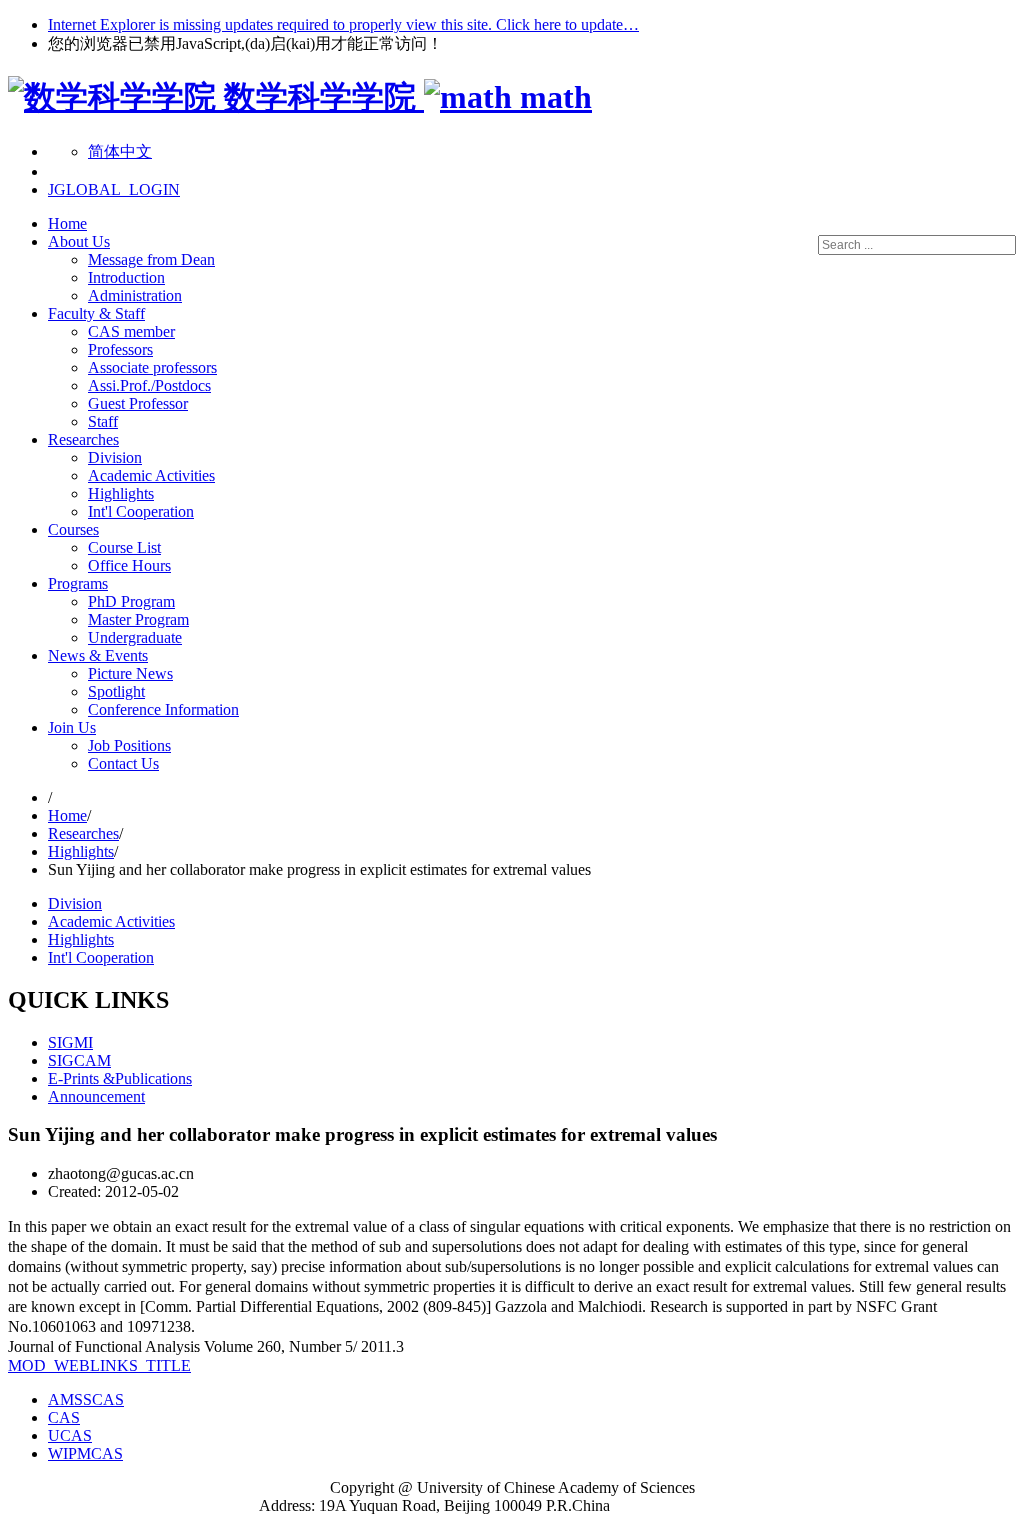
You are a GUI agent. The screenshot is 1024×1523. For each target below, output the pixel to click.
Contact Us (123, 763)
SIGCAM (79, 1060)
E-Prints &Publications (120, 1078)
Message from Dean (151, 259)
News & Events (98, 655)
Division (115, 457)
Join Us (72, 727)
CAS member (131, 331)
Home (67, 223)
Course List (124, 547)
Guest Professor (138, 403)
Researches (83, 439)
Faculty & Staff (96, 313)
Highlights (121, 493)
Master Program (138, 619)
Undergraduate (135, 637)
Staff (103, 421)
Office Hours (129, 565)
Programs (78, 583)
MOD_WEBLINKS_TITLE (99, 1365)
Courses (73, 529)
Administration (135, 295)
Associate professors (152, 367)
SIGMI (70, 1042)
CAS (64, 1417)
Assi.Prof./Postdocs (149, 385)
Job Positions (129, 745)
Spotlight (116, 691)
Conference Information (163, 709)
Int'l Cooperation (141, 511)
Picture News (130, 673)
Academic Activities (151, 475)
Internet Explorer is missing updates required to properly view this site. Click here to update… (343, 24)
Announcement (96, 1096)
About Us (79, 241)
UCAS (70, 1435)
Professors (120, 349)
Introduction (126, 277)
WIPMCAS (85, 1453)
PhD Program (131, 601)
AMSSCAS (86, 1399)
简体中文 (120, 151)
